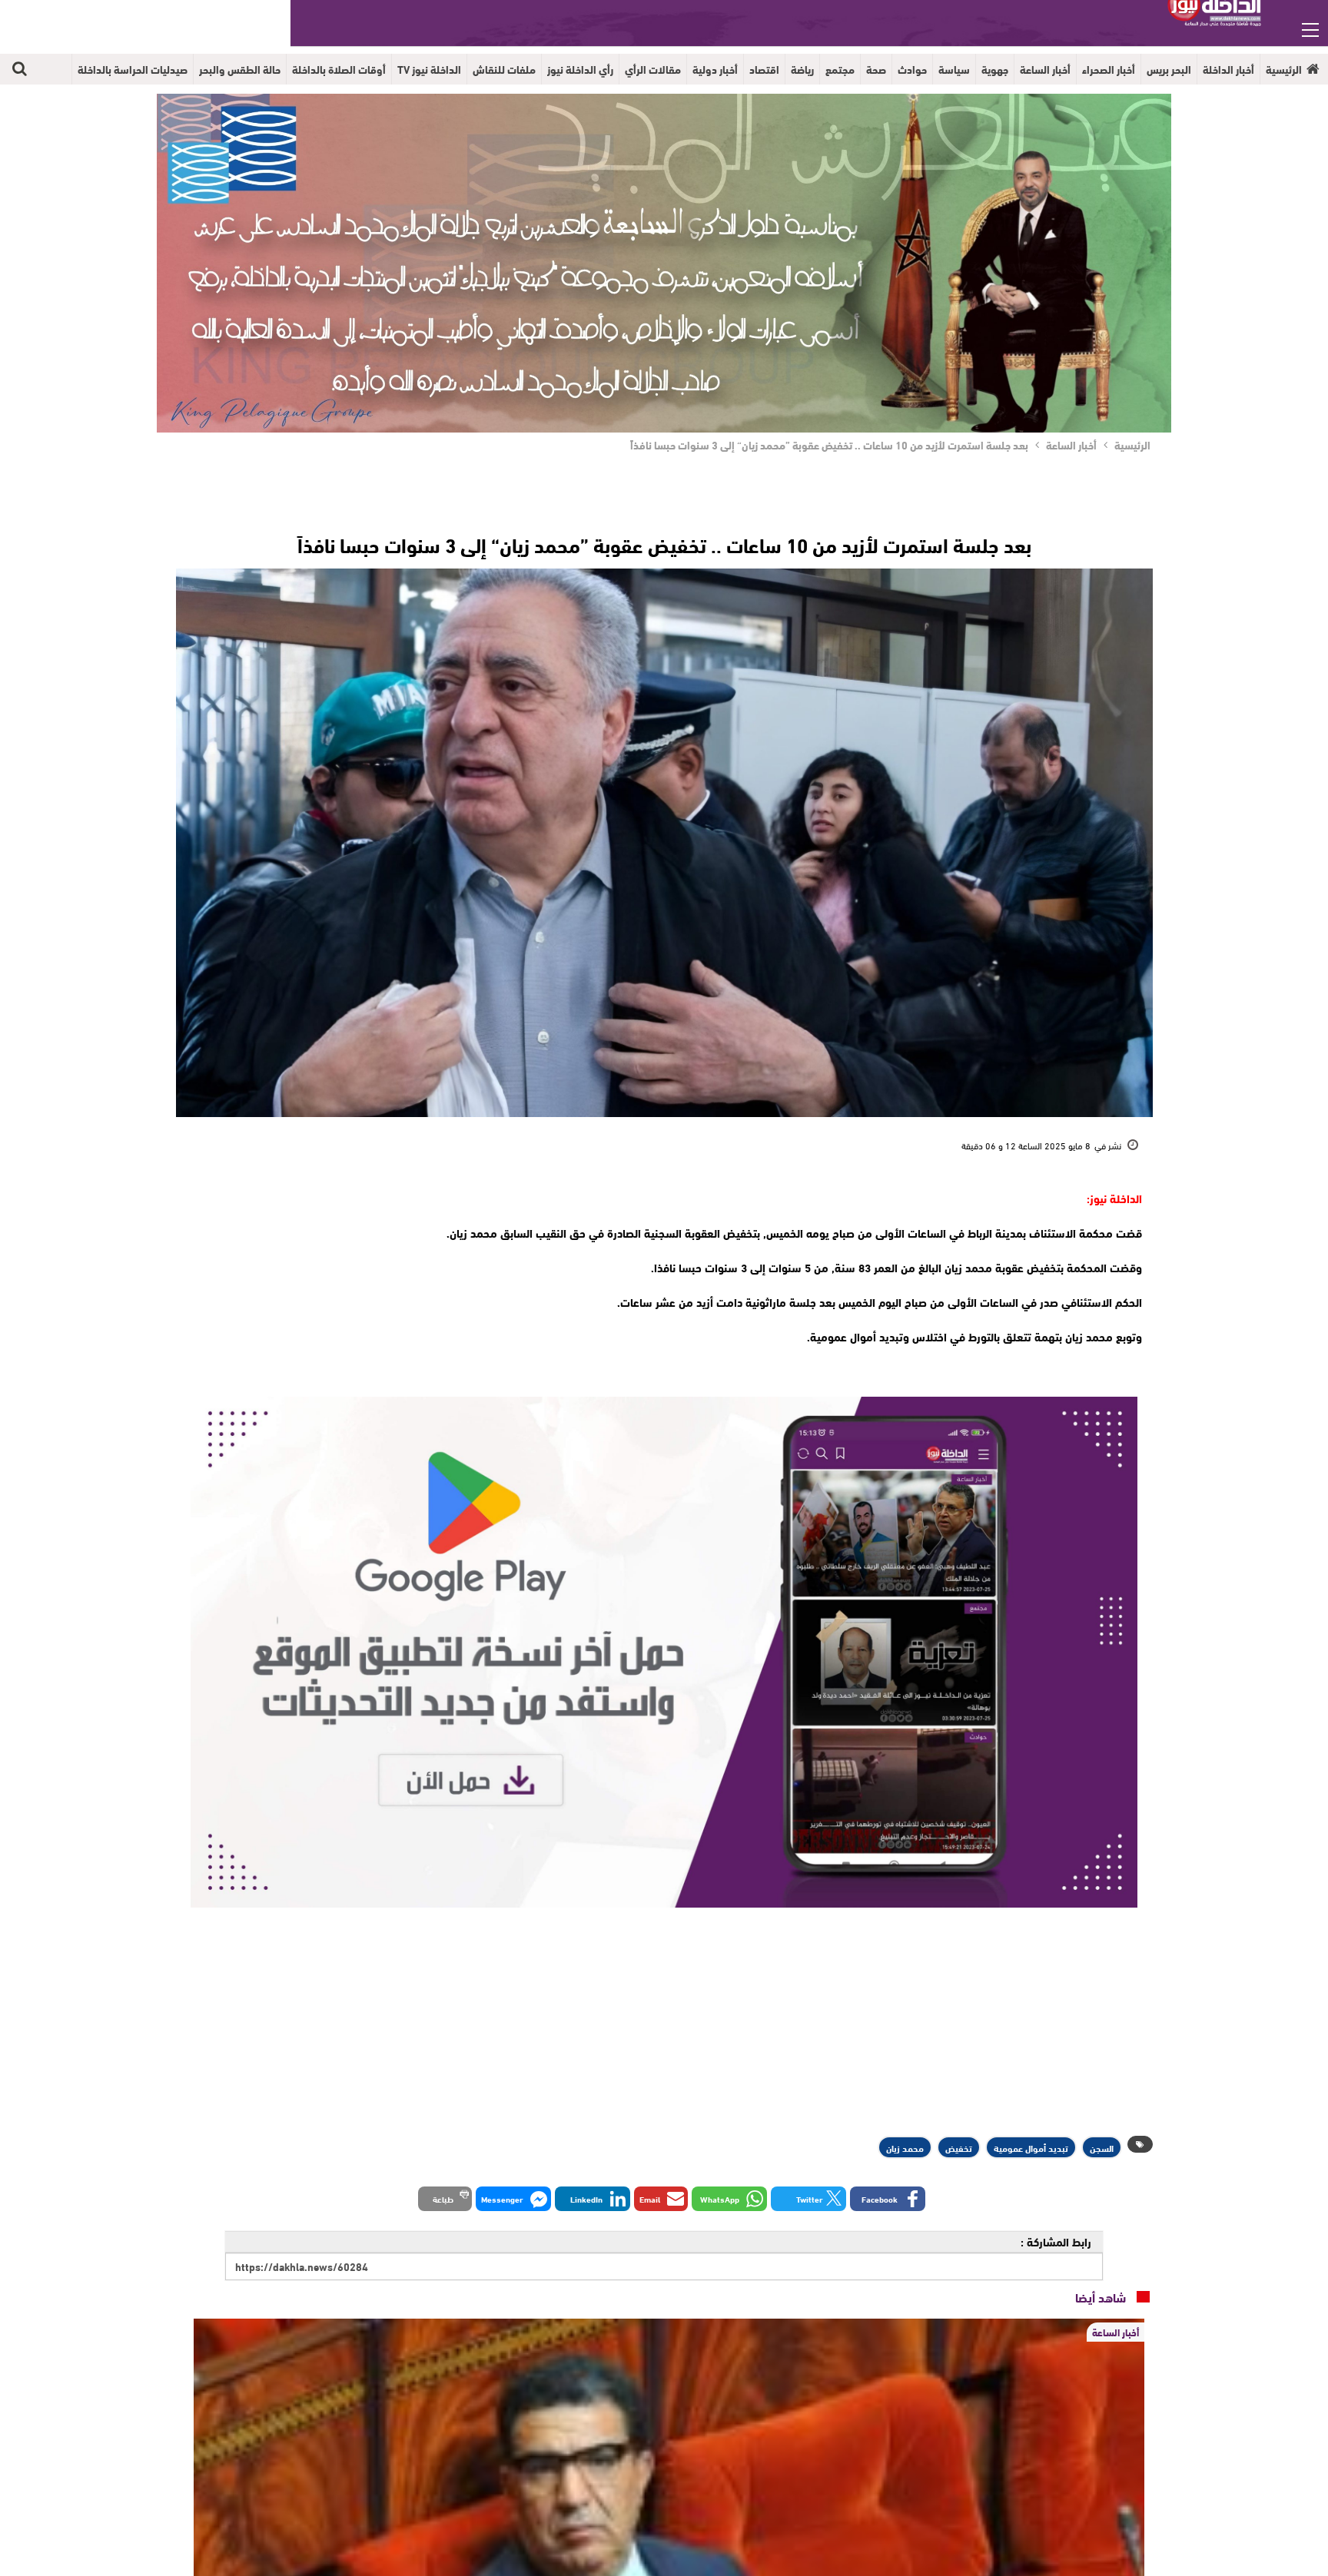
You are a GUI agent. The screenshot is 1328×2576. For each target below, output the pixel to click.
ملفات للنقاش (504, 69)
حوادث (912, 69)
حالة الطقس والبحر (240, 69)
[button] (888, 2199)
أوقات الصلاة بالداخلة (339, 69)
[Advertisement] (297, 1283)
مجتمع (840, 69)
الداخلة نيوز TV (429, 69)
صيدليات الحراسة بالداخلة (133, 69)
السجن (1102, 2147)
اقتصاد (764, 69)
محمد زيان (905, 2147)
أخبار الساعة (1045, 69)
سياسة (954, 69)
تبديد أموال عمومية (1031, 2147)
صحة (876, 69)
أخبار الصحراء (1109, 69)
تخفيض (959, 2147)
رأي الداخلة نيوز (580, 69)
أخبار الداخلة (1228, 69)
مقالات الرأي (653, 69)
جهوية (995, 69)
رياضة (802, 69)
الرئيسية (1284, 69)
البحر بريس (1169, 69)
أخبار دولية (715, 69)
